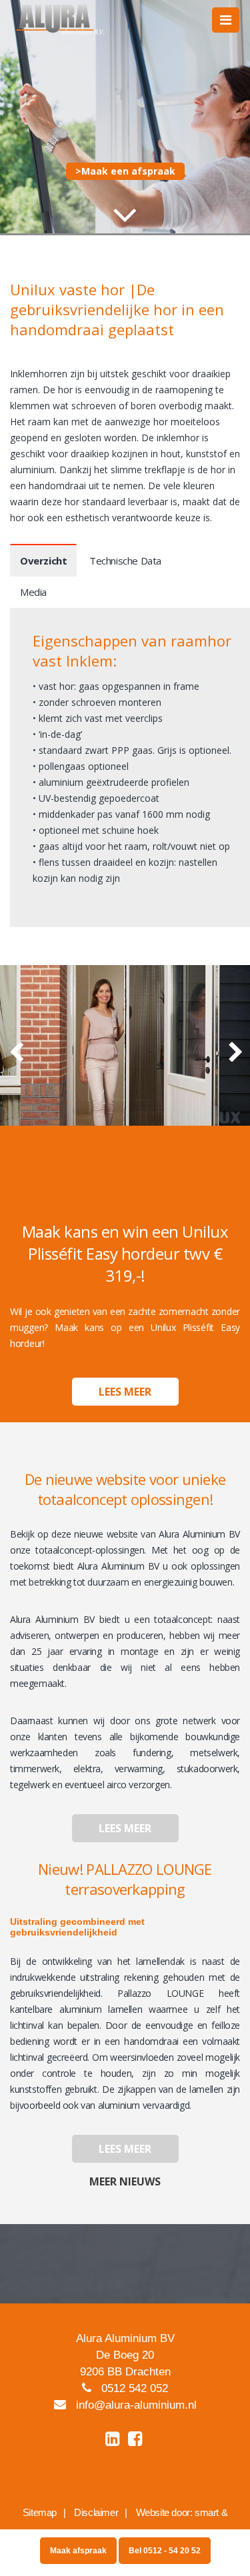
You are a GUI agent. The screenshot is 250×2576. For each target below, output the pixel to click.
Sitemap (40, 2512)
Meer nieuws (125, 2181)
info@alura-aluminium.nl (136, 2405)
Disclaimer (96, 2512)
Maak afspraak (78, 2551)
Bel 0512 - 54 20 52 (165, 2551)
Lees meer (125, 1392)
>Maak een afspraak (125, 171)
